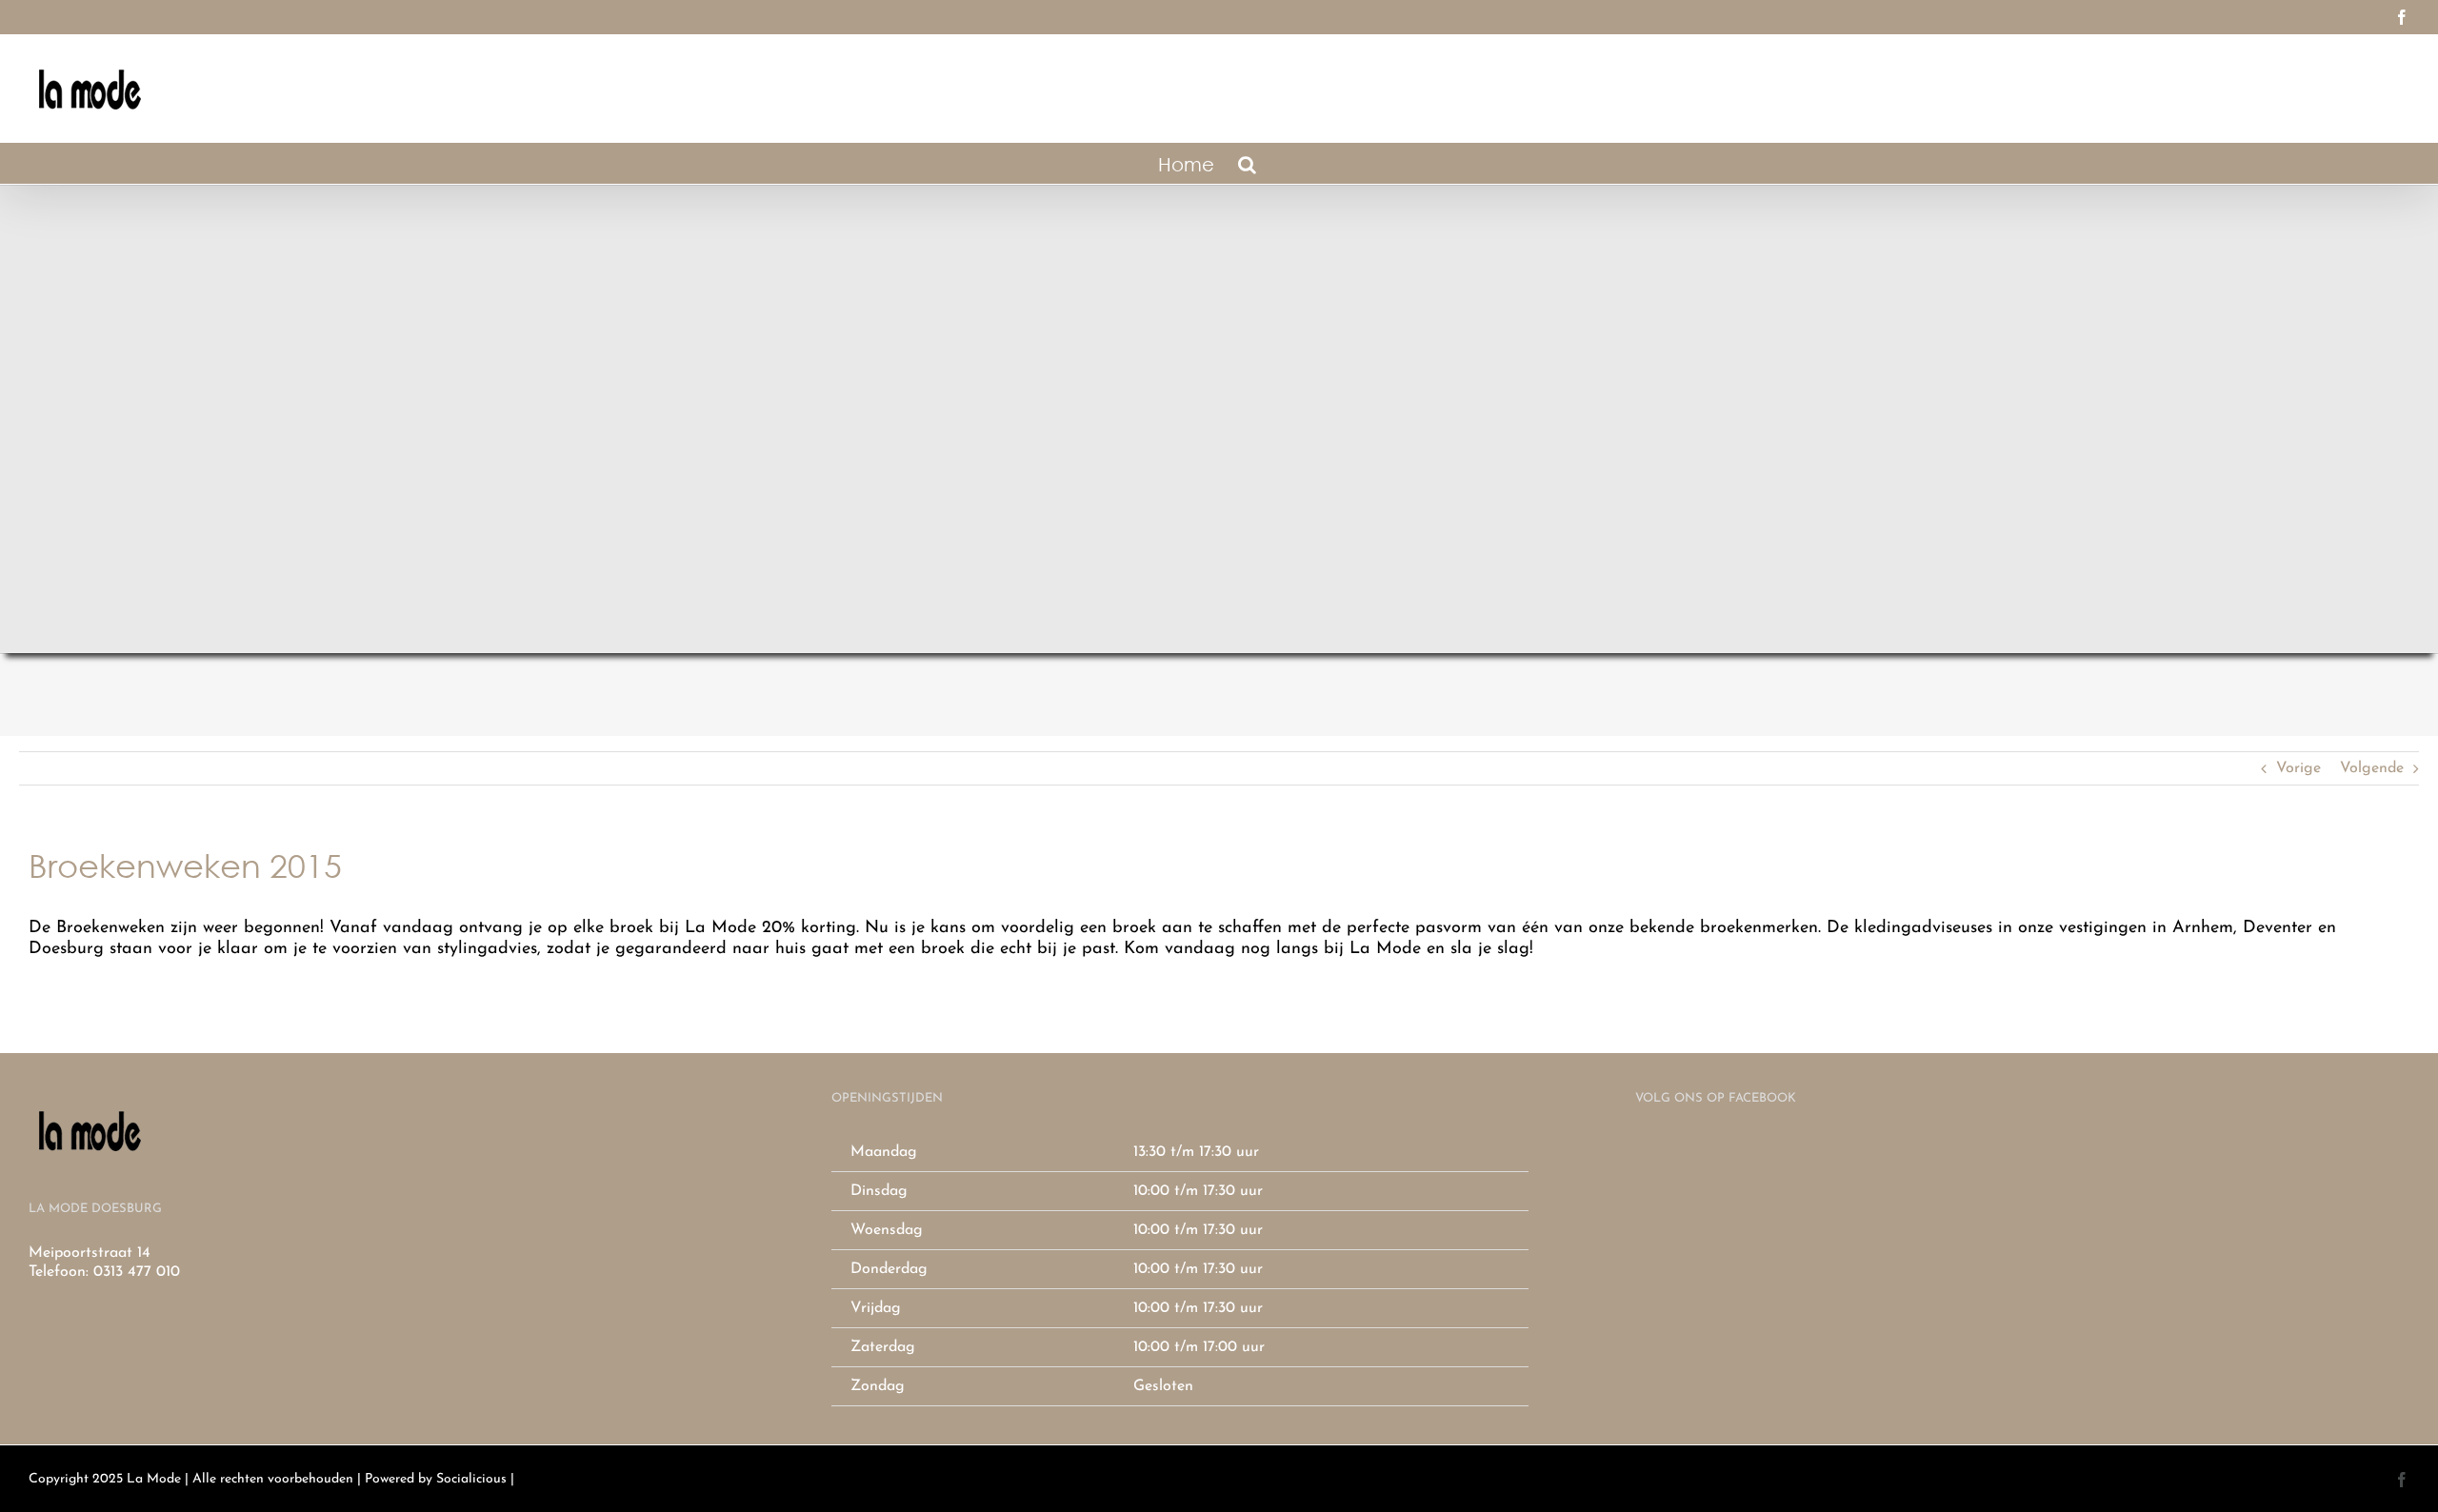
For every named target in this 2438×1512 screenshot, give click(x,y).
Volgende (2372, 768)
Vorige (2298, 768)
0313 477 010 (137, 1272)
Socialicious (471, 1479)
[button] (1247, 163)
